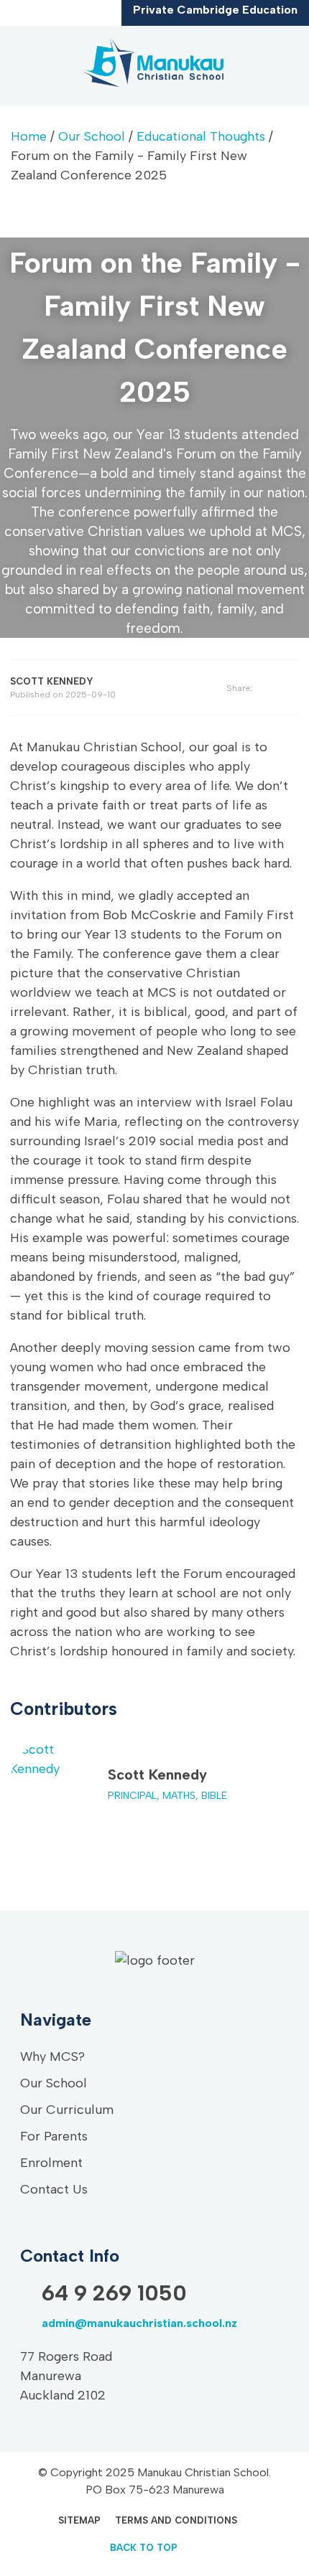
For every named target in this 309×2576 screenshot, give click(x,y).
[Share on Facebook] (276, 688)
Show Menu (23, 65)
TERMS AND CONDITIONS (176, 2520)
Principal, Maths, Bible (167, 1796)
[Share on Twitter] (294, 688)
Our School (92, 136)
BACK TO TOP (144, 2548)
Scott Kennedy (157, 1774)
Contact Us (54, 2189)
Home (29, 136)
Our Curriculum (67, 2110)
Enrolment (51, 2163)
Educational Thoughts (201, 136)
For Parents (54, 2136)
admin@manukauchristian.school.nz (47, 15)
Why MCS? (52, 2056)
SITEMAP (79, 2520)
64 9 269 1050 (25, 15)
